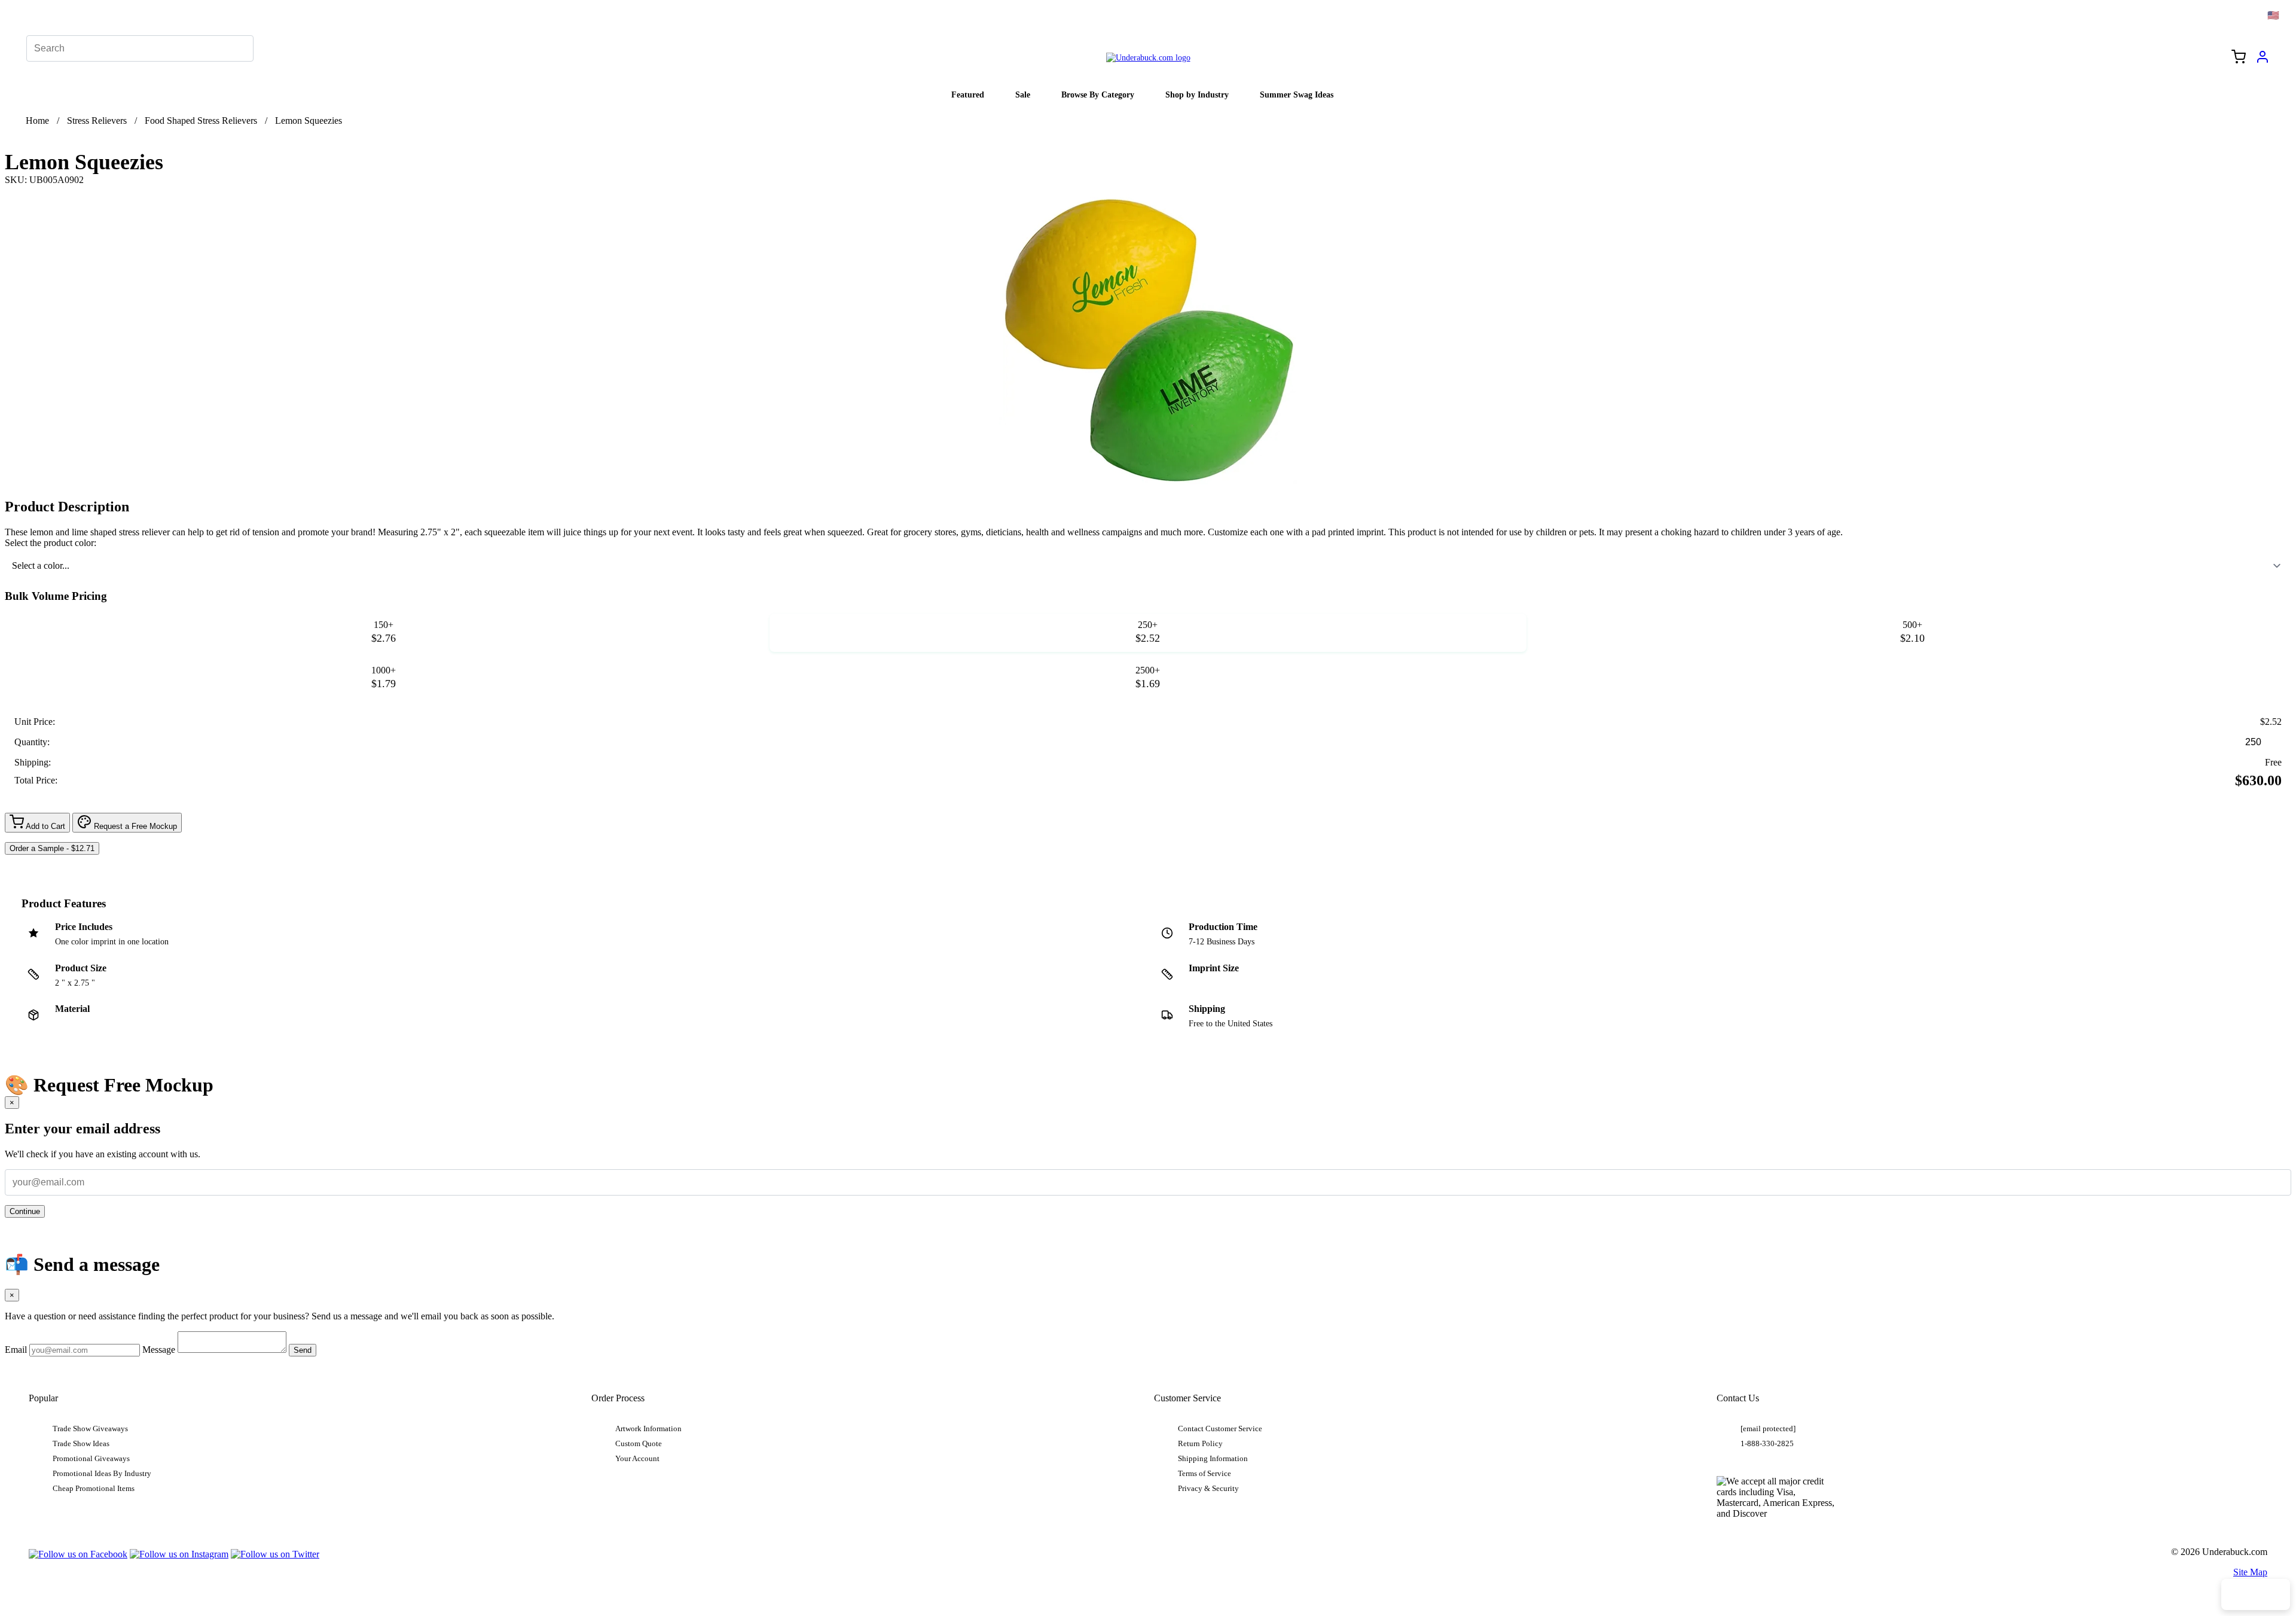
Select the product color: (51, 543)
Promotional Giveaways (91, 1459)
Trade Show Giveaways (90, 1429)
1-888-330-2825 (1767, 1444)
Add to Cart (45, 826)
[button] (384, 633)
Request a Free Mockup (134, 826)
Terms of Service (1205, 1474)
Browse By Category (1098, 94)
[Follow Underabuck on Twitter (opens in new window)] (275, 1554)
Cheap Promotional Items (94, 1489)
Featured (968, 94)
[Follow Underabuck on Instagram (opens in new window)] (179, 1554)
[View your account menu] (2263, 61)
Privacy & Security (1208, 1489)
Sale (1023, 94)
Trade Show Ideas (81, 1444)
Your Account (637, 1459)
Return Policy (1200, 1444)
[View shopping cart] (2239, 58)
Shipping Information (1213, 1459)
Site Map (2250, 1572)
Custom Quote (639, 1444)
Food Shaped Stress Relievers (201, 121)
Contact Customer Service (1220, 1429)
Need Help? (2256, 1594)
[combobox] (1148, 566)
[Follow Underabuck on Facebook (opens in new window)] (78, 1554)
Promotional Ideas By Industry (102, 1474)
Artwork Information (648, 1429)
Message (159, 1350)
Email (16, 1350)
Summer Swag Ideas (1297, 94)
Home (37, 121)
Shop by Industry (1197, 94)
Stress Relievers (97, 121)
